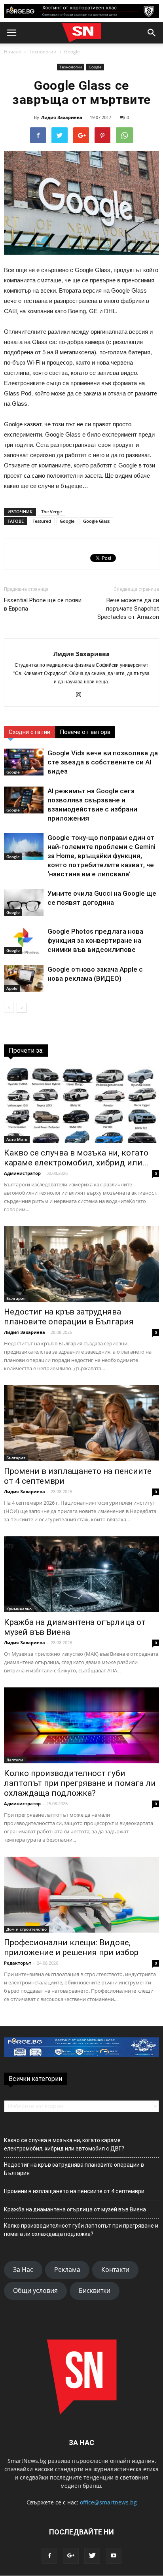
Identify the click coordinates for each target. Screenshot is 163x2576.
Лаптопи (15, 1760)
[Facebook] (49, 2556)
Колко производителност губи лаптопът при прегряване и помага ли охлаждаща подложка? (80, 1783)
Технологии (43, 52)
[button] (152, 33)
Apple (12, 988)
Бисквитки (95, 2290)
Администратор (22, 1173)
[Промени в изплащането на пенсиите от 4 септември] (81, 1423)
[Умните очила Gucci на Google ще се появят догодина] (24, 903)
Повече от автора (85, 732)
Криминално (19, 1609)
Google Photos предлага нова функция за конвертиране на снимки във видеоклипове (95, 940)
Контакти (115, 2270)
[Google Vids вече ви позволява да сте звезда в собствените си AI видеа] (24, 762)
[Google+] (71, 2556)
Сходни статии (29, 732)
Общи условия (35, 2290)
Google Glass (96, 521)
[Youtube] (114, 2556)
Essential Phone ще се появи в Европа (43, 604)
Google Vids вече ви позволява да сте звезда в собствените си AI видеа (103, 762)
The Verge (51, 512)
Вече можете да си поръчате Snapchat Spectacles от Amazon (128, 609)
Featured (42, 521)
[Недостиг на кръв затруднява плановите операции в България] (81, 1264)
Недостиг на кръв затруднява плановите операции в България (69, 1317)
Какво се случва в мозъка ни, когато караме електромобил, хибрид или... (76, 1158)
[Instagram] (82, 695)
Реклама (67, 2270)
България (16, 1298)
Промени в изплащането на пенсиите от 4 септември (74, 2191)
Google (72, 52)
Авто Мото (17, 1139)
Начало (13, 52)
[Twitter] (92, 2556)
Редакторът (18, 1963)
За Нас (23, 2270)
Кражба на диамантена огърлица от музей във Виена (75, 2209)
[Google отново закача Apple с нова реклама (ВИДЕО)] (24, 979)
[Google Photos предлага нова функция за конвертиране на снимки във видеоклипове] (24, 941)
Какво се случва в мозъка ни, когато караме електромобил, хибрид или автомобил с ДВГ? (64, 2144)
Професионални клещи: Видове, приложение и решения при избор (71, 1947)
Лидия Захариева (62, 117)
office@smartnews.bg (108, 2502)
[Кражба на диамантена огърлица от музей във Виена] (81, 1574)
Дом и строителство (27, 1929)
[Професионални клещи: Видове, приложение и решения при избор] (81, 1895)
